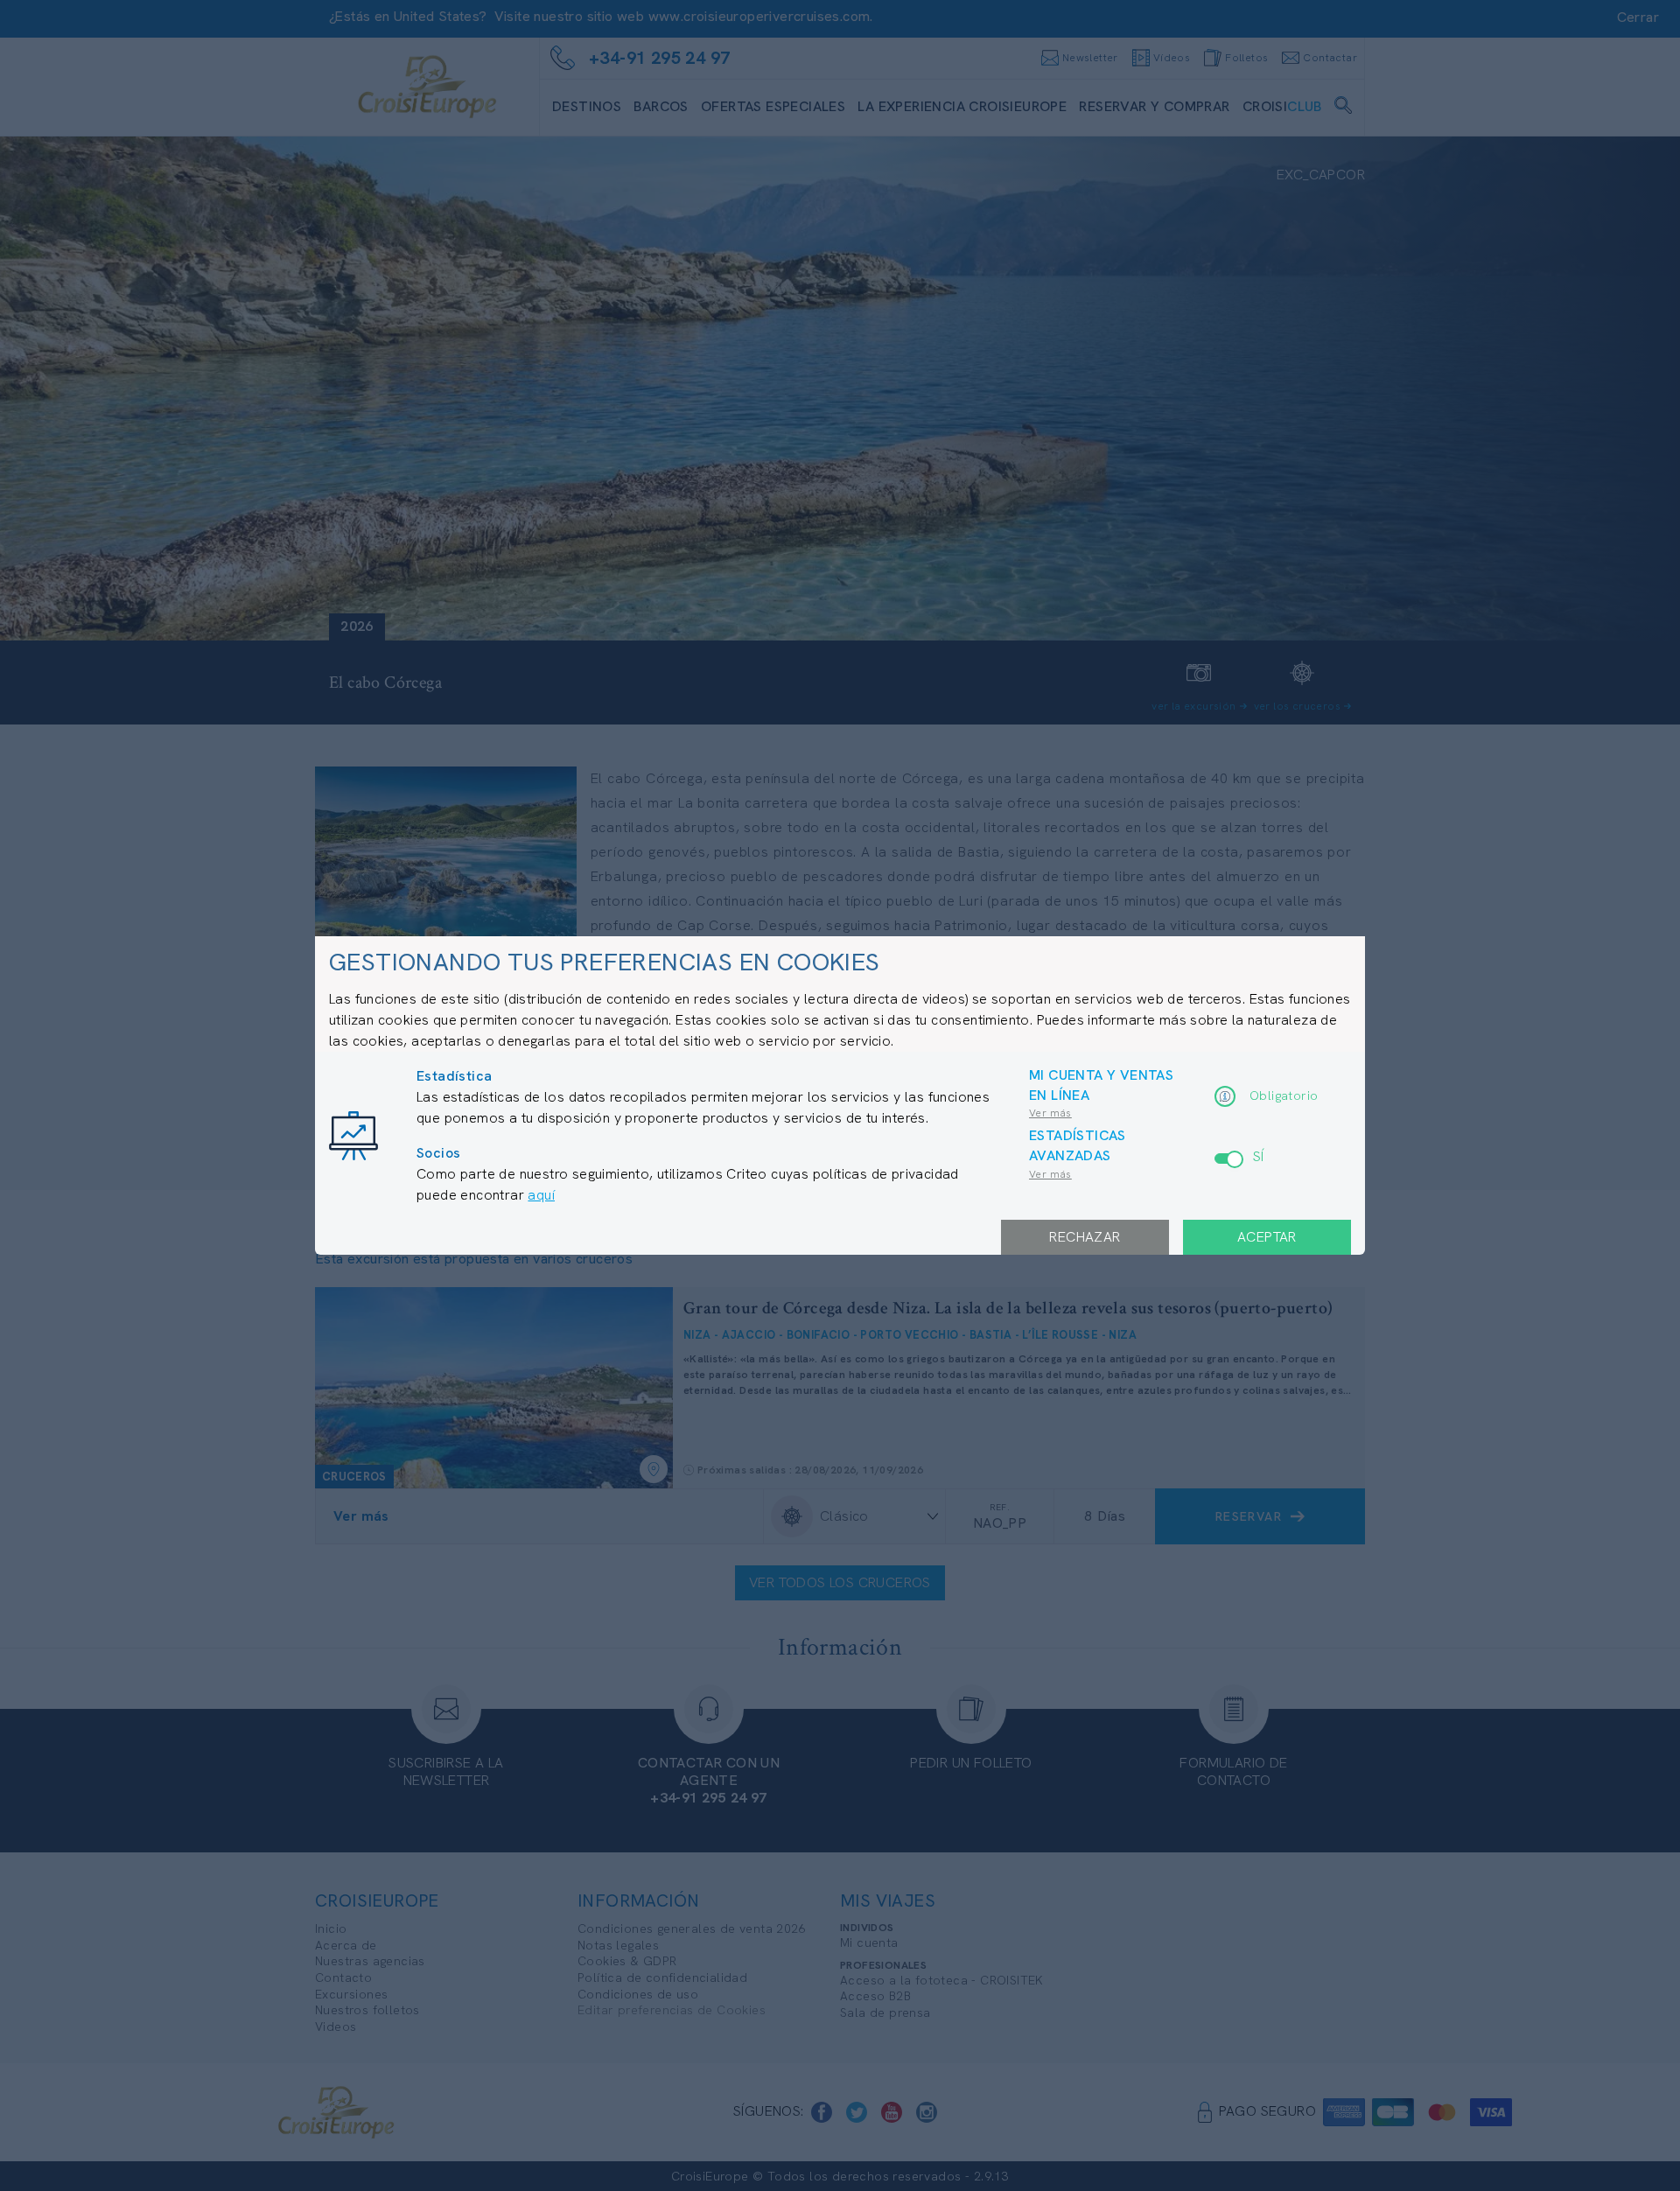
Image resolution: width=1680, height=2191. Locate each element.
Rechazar (1085, 1237)
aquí (541, 1195)
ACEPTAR (1267, 1237)
